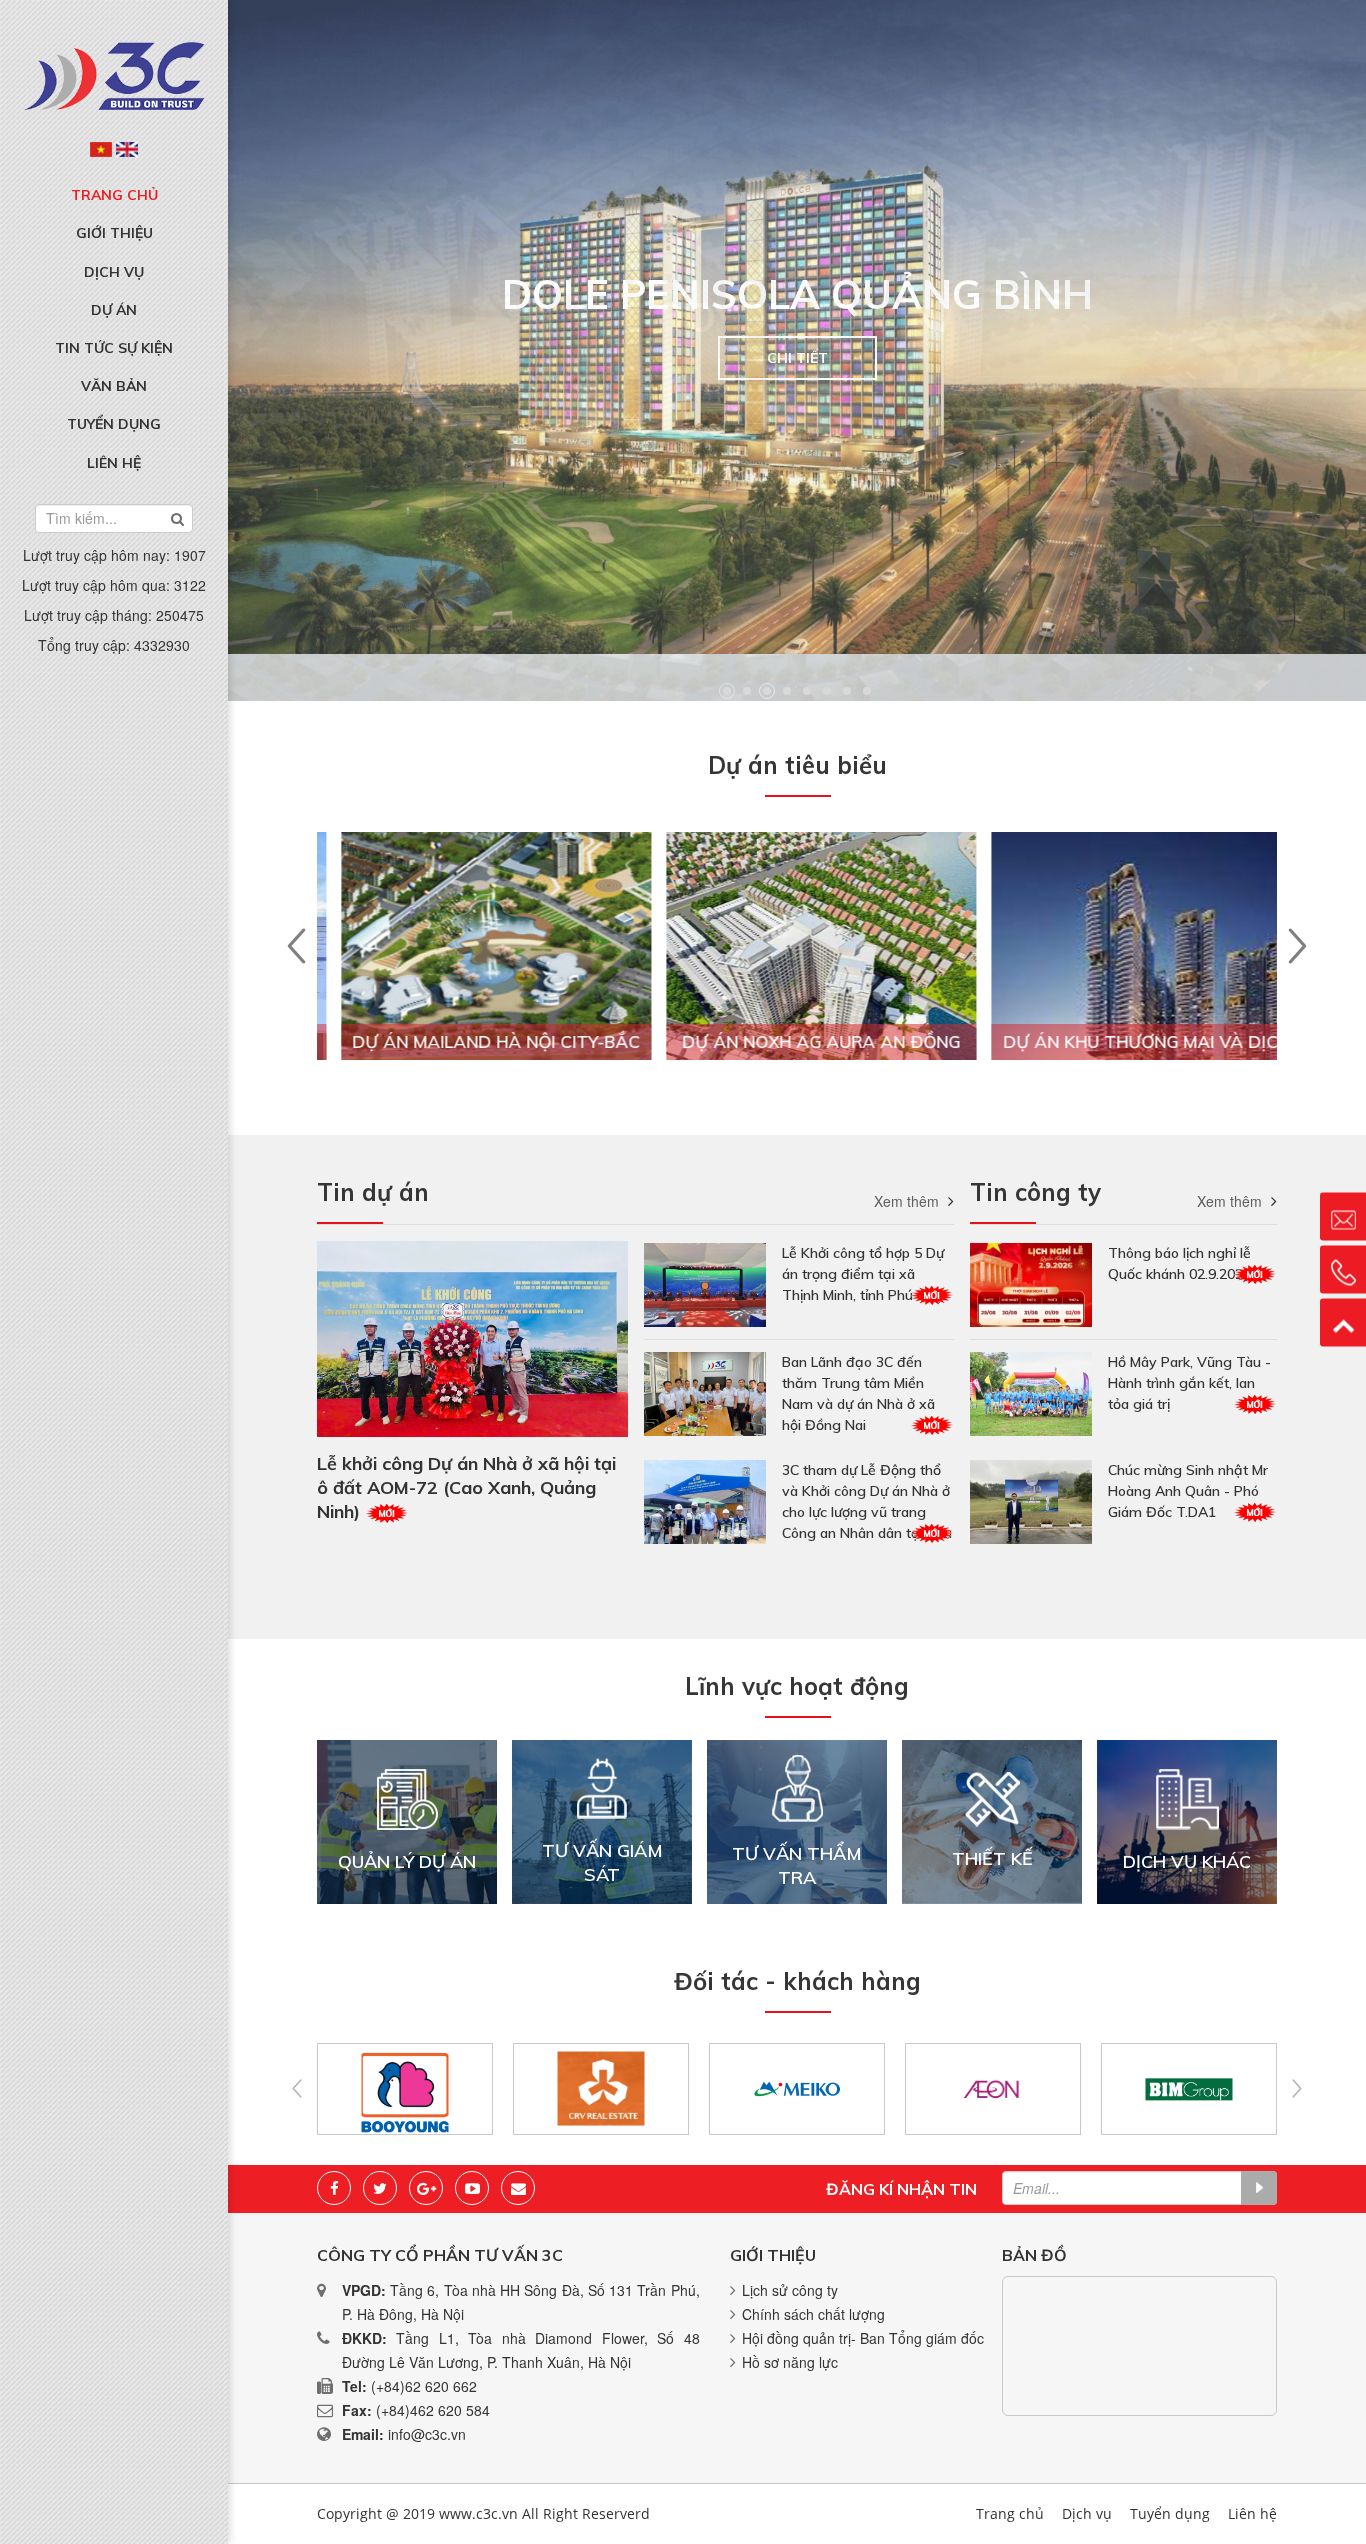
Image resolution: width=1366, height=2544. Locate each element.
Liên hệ (114, 463)
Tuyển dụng (114, 424)
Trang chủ (114, 195)
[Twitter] (380, 2188)
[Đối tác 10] (852, 2088)
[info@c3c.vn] (1343, 1217)
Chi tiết (797, 358)
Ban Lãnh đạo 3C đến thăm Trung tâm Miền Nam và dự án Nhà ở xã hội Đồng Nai (858, 1393)
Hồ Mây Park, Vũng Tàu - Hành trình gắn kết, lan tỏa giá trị (1189, 1383)
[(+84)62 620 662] (1343, 1270)
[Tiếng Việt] (101, 149)
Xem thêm (906, 1201)
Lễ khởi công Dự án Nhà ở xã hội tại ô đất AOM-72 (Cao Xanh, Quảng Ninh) (466, 1487)
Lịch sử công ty (790, 2290)
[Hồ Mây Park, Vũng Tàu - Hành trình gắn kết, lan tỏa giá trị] (1031, 1394)
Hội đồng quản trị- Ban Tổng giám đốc (863, 2338)
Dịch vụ (114, 272)
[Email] (518, 2188)
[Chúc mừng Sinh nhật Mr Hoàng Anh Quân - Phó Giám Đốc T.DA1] (1031, 1502)
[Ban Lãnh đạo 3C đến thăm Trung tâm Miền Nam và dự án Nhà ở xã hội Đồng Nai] (705, 1394)
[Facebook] (334, 2188)
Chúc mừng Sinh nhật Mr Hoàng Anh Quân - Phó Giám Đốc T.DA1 (1188, 1491)
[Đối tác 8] (460, 2088)
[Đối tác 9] (656, 2088)
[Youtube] (472, 2188)
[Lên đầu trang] (1343, 1323)
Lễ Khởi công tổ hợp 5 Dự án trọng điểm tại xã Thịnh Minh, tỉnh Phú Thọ (863, 1274)
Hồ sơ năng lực (790, 2362)
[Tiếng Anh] (127, 149)
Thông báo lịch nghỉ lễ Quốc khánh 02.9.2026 (1179, 1263)
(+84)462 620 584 (433, 2410)
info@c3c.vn (427, 2434)
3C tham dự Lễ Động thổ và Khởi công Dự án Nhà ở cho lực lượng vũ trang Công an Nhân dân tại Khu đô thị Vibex (867, 1502)
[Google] (426, 2188)
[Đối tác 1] (1244, 2088)
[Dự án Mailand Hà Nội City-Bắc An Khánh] (472, 973)
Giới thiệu (114, 233)
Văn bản (114, 386)
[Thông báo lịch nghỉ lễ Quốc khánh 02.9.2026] (1031, 1285)
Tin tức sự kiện (114, 348)
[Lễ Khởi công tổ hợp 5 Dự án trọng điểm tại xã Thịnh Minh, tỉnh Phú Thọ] (705, 1285)
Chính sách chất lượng (813, 2314)
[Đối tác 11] (1048, 2088)
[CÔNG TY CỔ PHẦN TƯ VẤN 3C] (114, 74)
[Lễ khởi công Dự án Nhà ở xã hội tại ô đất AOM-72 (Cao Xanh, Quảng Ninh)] (472, 1339)
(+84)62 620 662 (424, 2386)
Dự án (114, 310)
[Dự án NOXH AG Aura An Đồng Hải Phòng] (797, 973)
